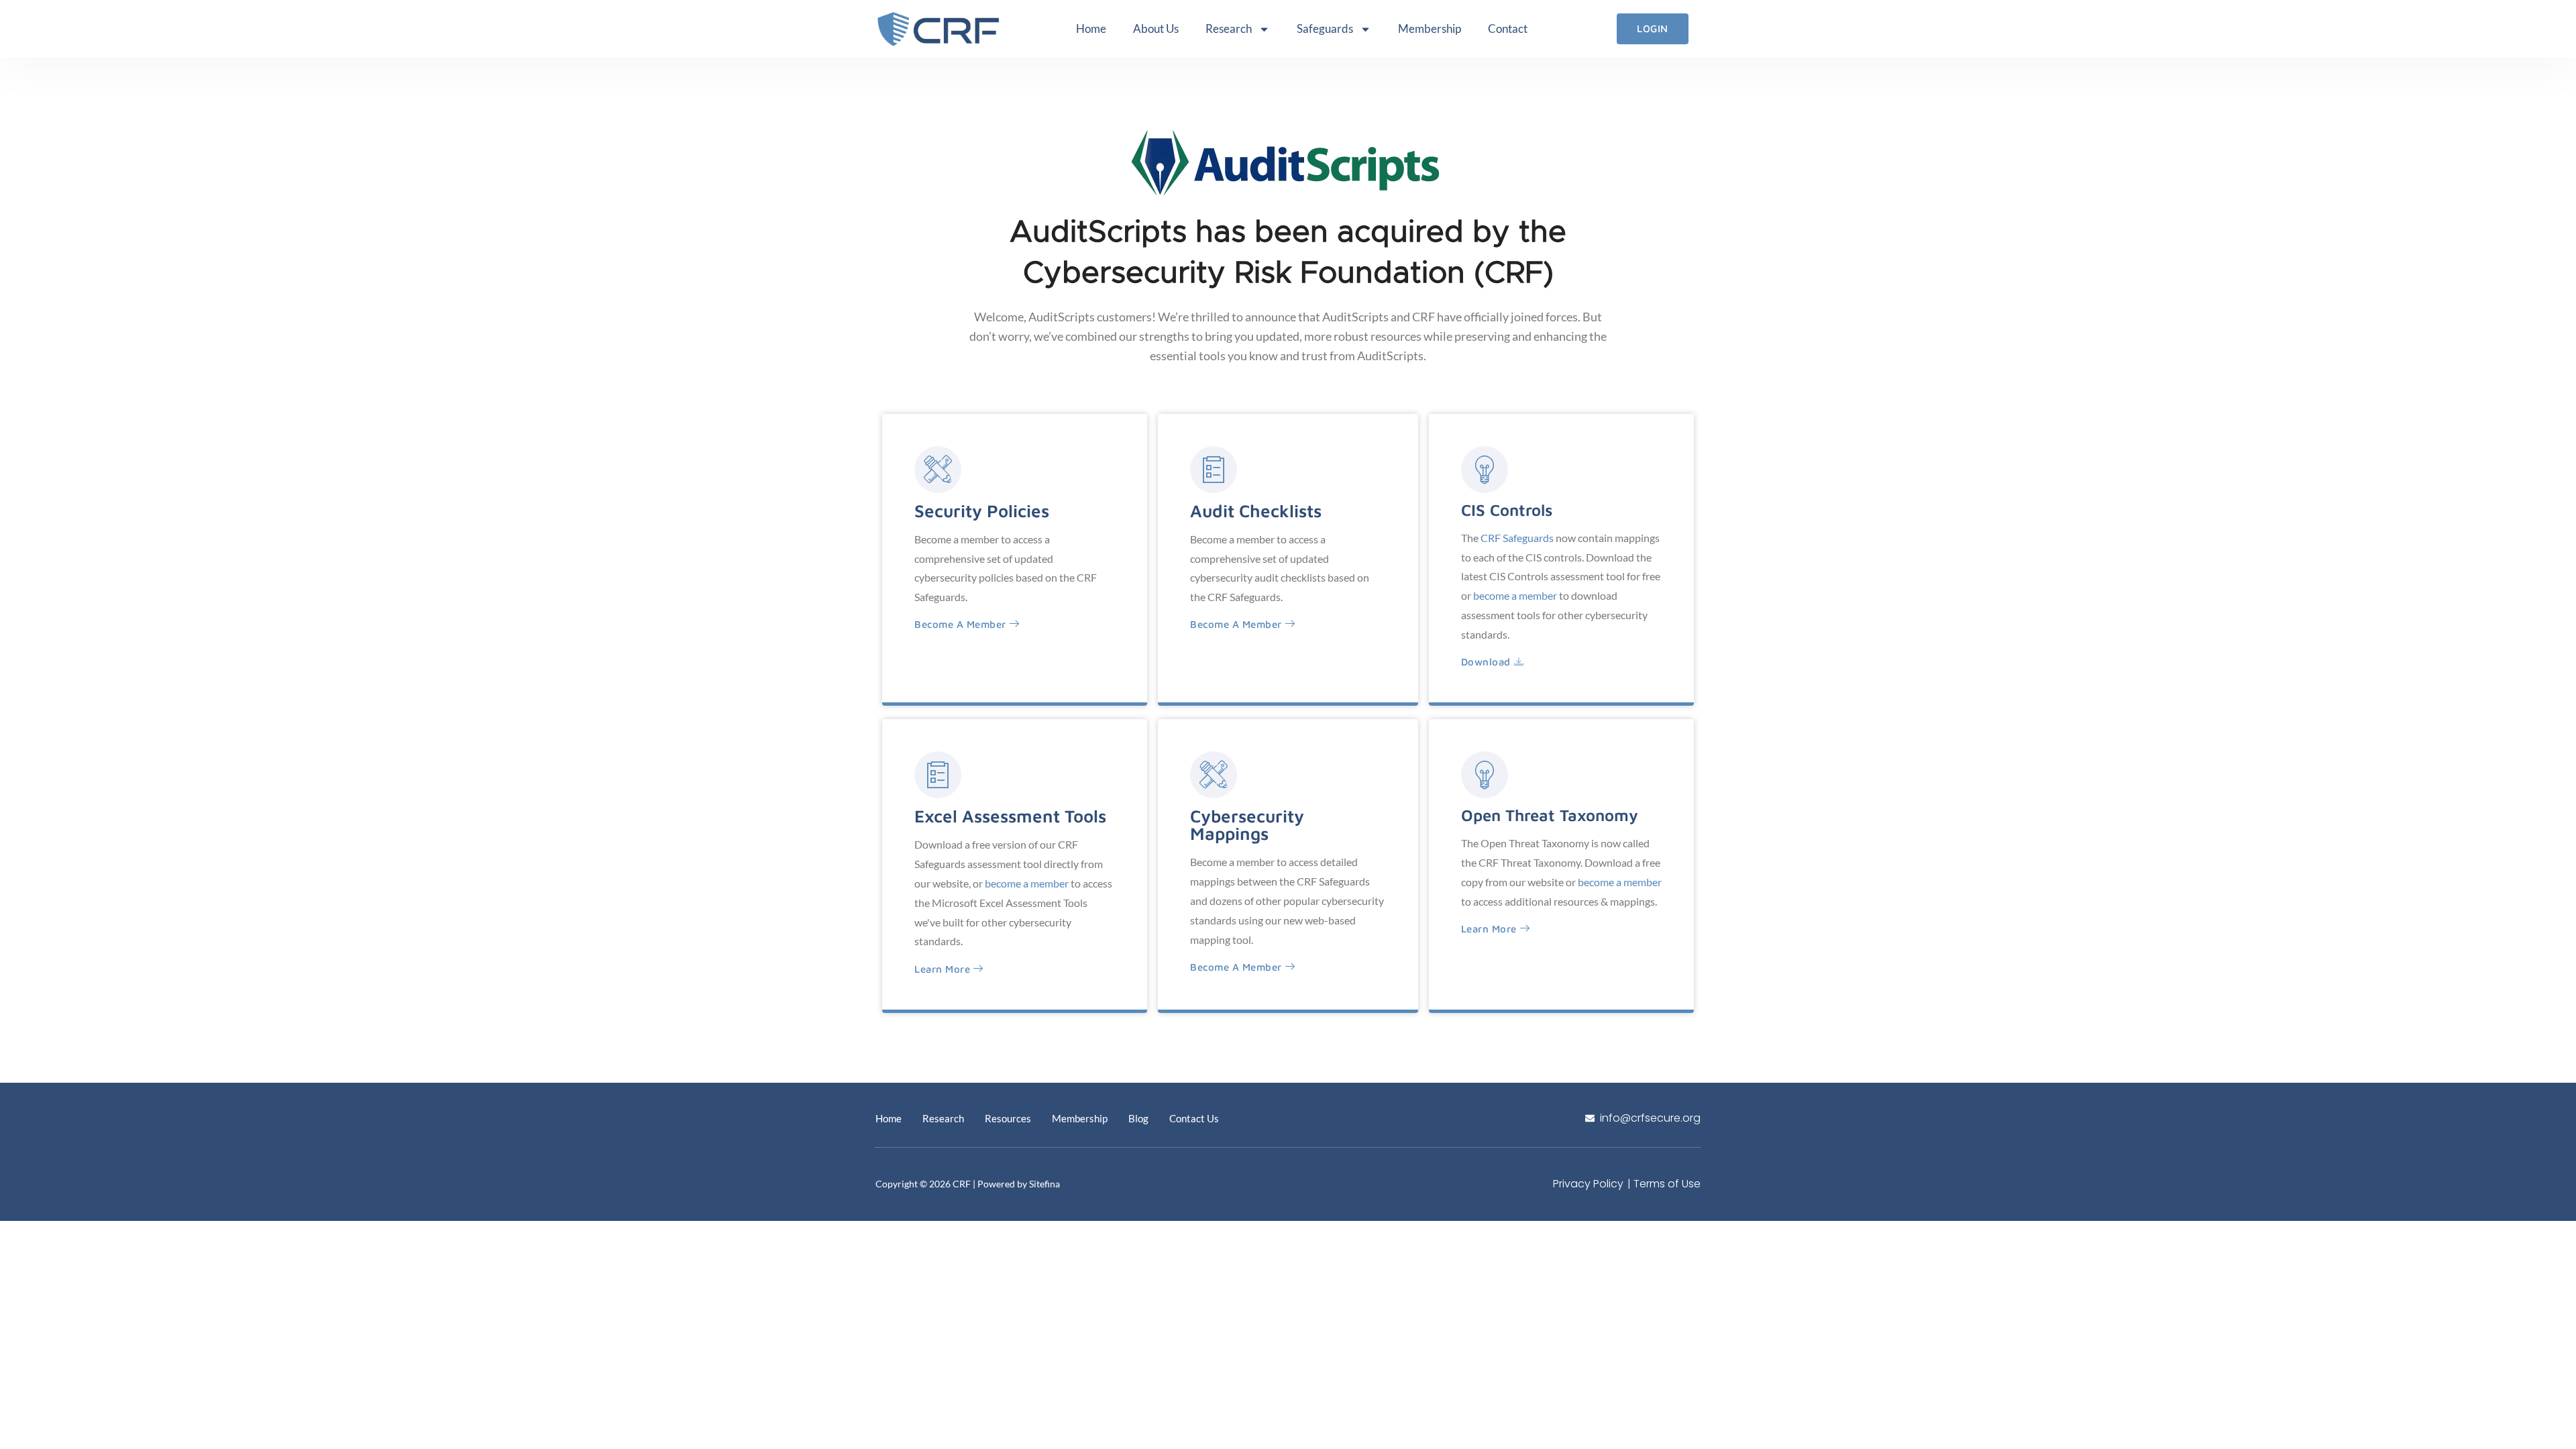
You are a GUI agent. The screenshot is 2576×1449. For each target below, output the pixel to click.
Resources (1008, 1118)
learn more (1489, 929)
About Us (1156, 29)
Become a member (960, 624)
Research (1229, 29)
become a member (1515, 595)
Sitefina (1044, 1184)
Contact (1508, 29)
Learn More (942, 969)
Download (1486, 662)
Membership (1430, 29)
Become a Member (1236, 624)
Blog (1138, 1118)
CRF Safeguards (1517, 538)
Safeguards (1325, 29)
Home (1091, 29)
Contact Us (1194, 1118)
